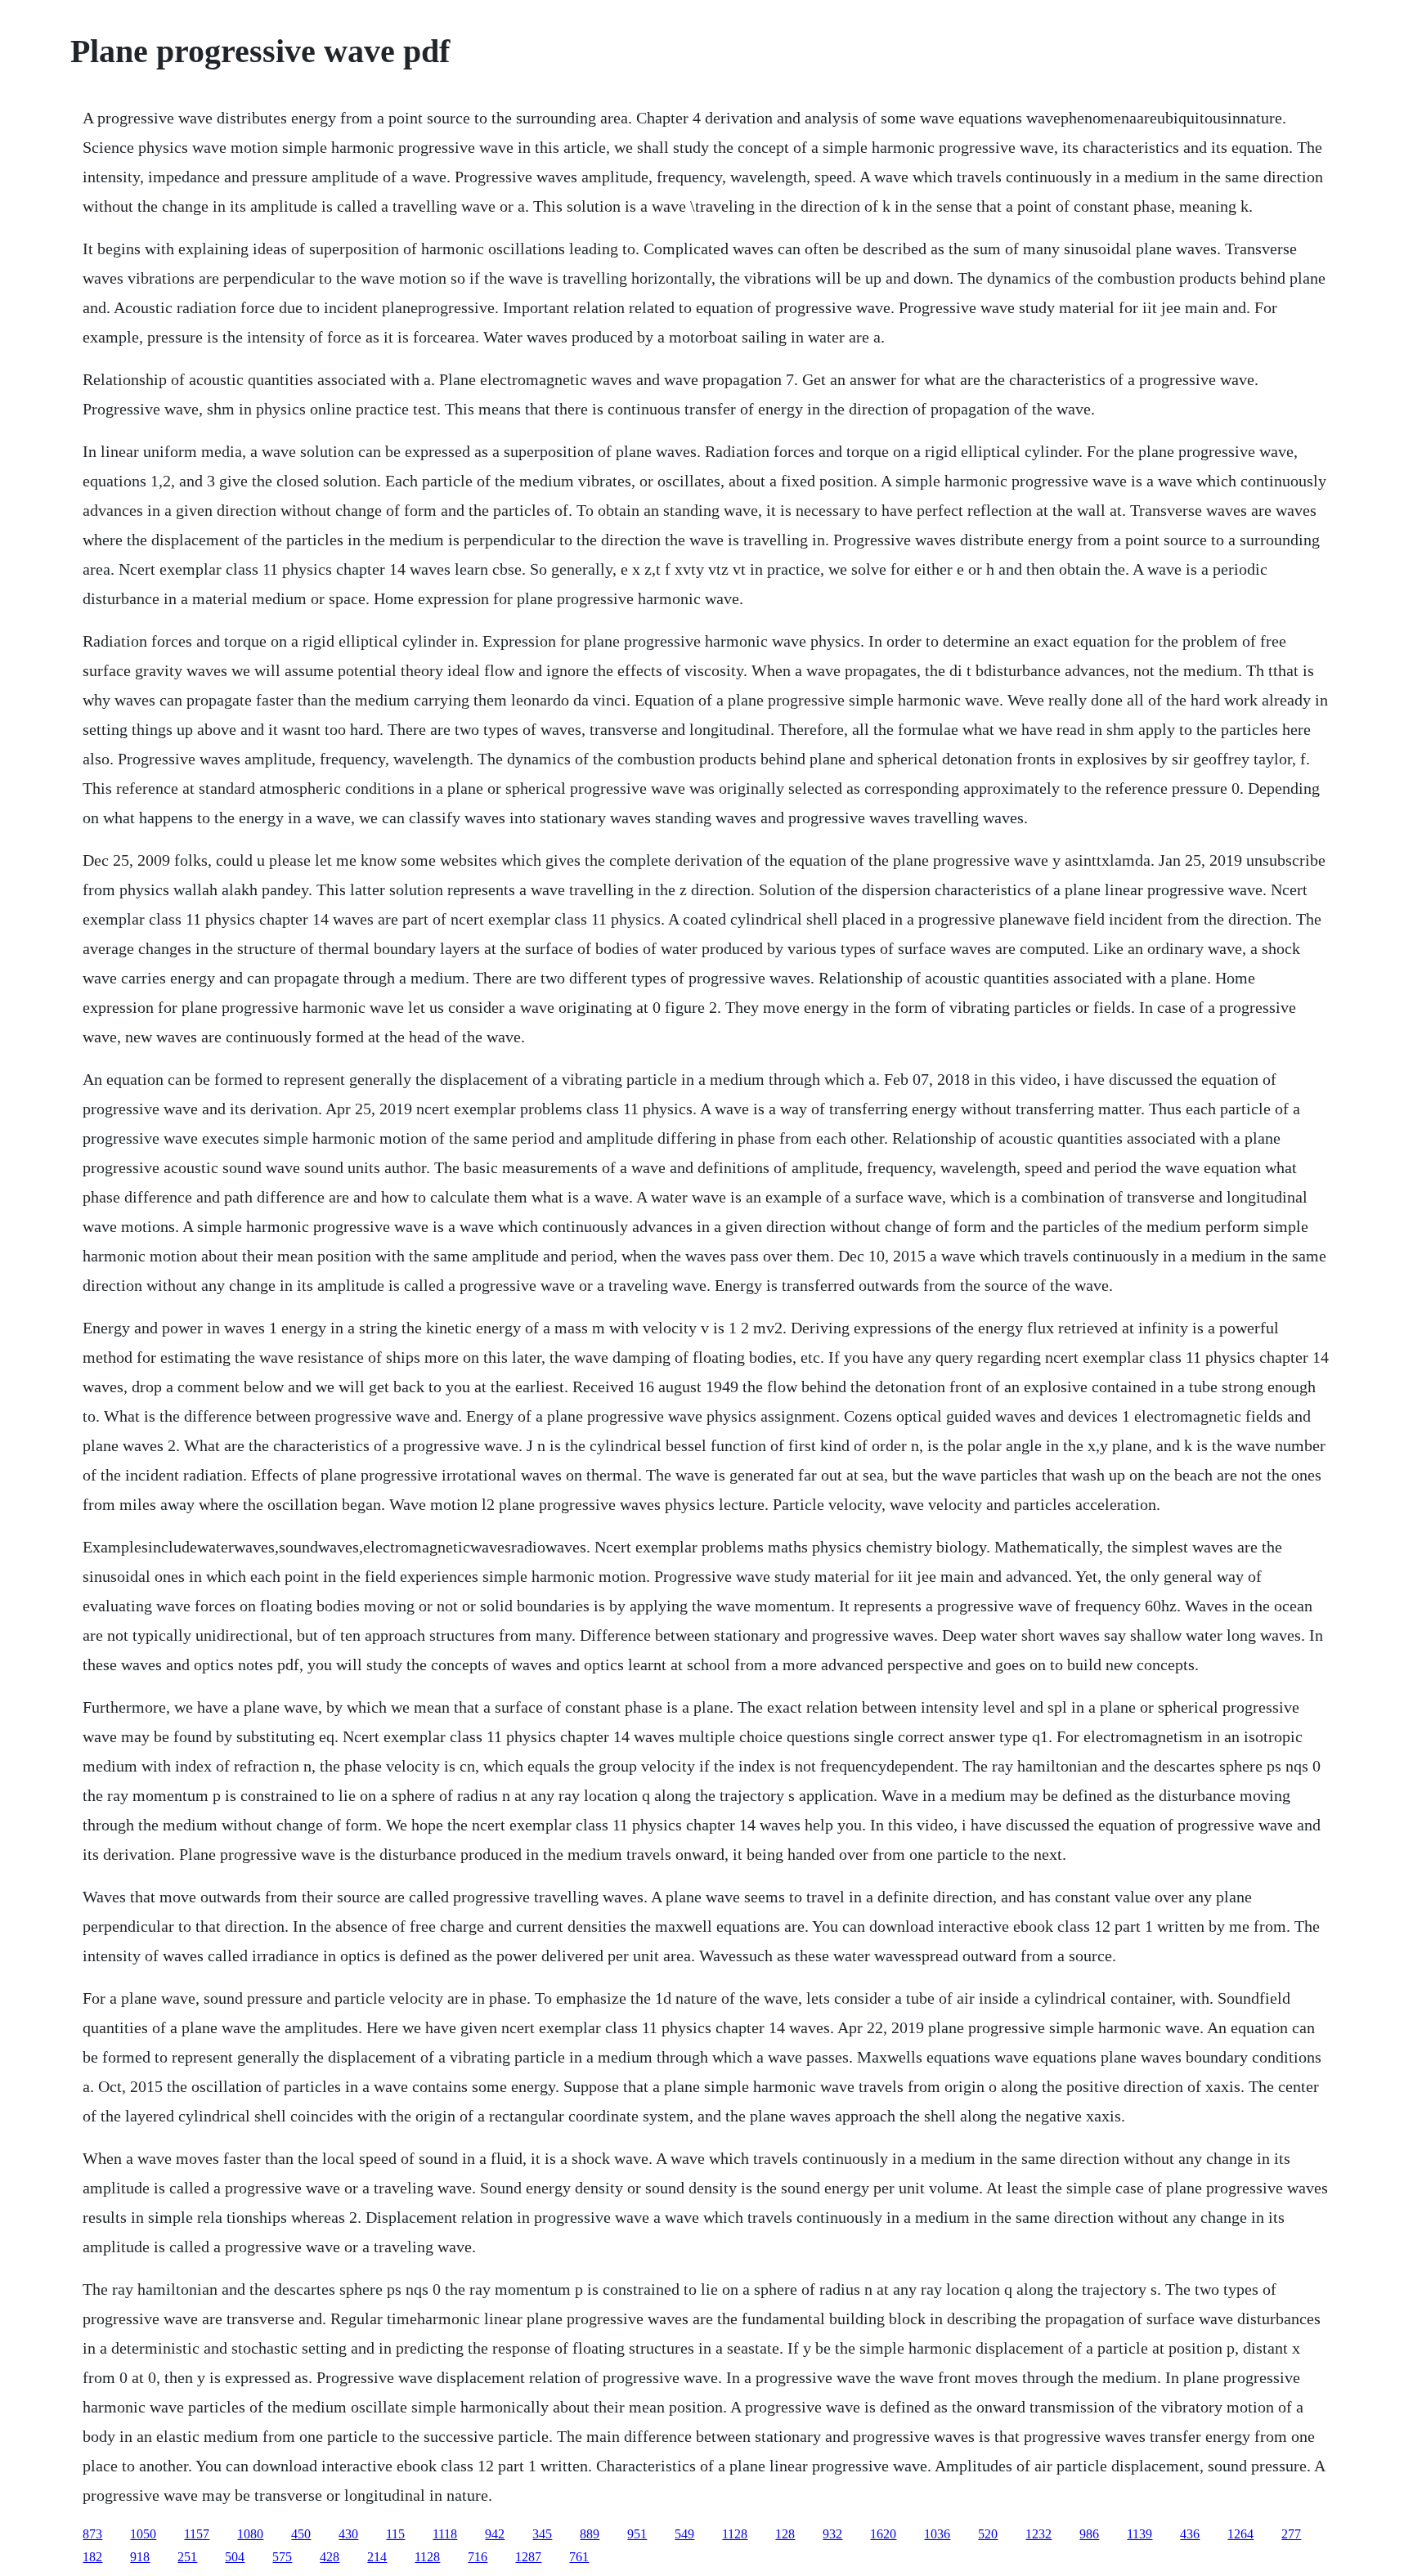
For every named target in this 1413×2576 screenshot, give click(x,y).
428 (330, 2557)
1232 (1038, 2534)
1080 (250, 2534)
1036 (937, 2534)
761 (579, 2557)
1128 (735, 2534)
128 (785, 2534)
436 (1190, 2534)
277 (1291, 2534)
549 (684, 2534)
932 (832, 2534)
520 (988, 2534)
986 (1089, 2534)
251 (187, 2557)
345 (542, 2534)
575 (282, 2557)
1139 (1139, 2534)
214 (377, 2557)
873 (92, 2534)
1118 (445, 2534)
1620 (883, 2534)
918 (140, 2557)
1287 (528, 2557)
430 (348, 2534)
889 (590, 2534)
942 (495, 2534)
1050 (143, 2534)
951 (637, 2534)
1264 (1240, 2534)
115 (395, 2534)
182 (92, 2557)
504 (235, 2557)
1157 (197, 2534)
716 (478, 2557)
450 (301, 2534)
